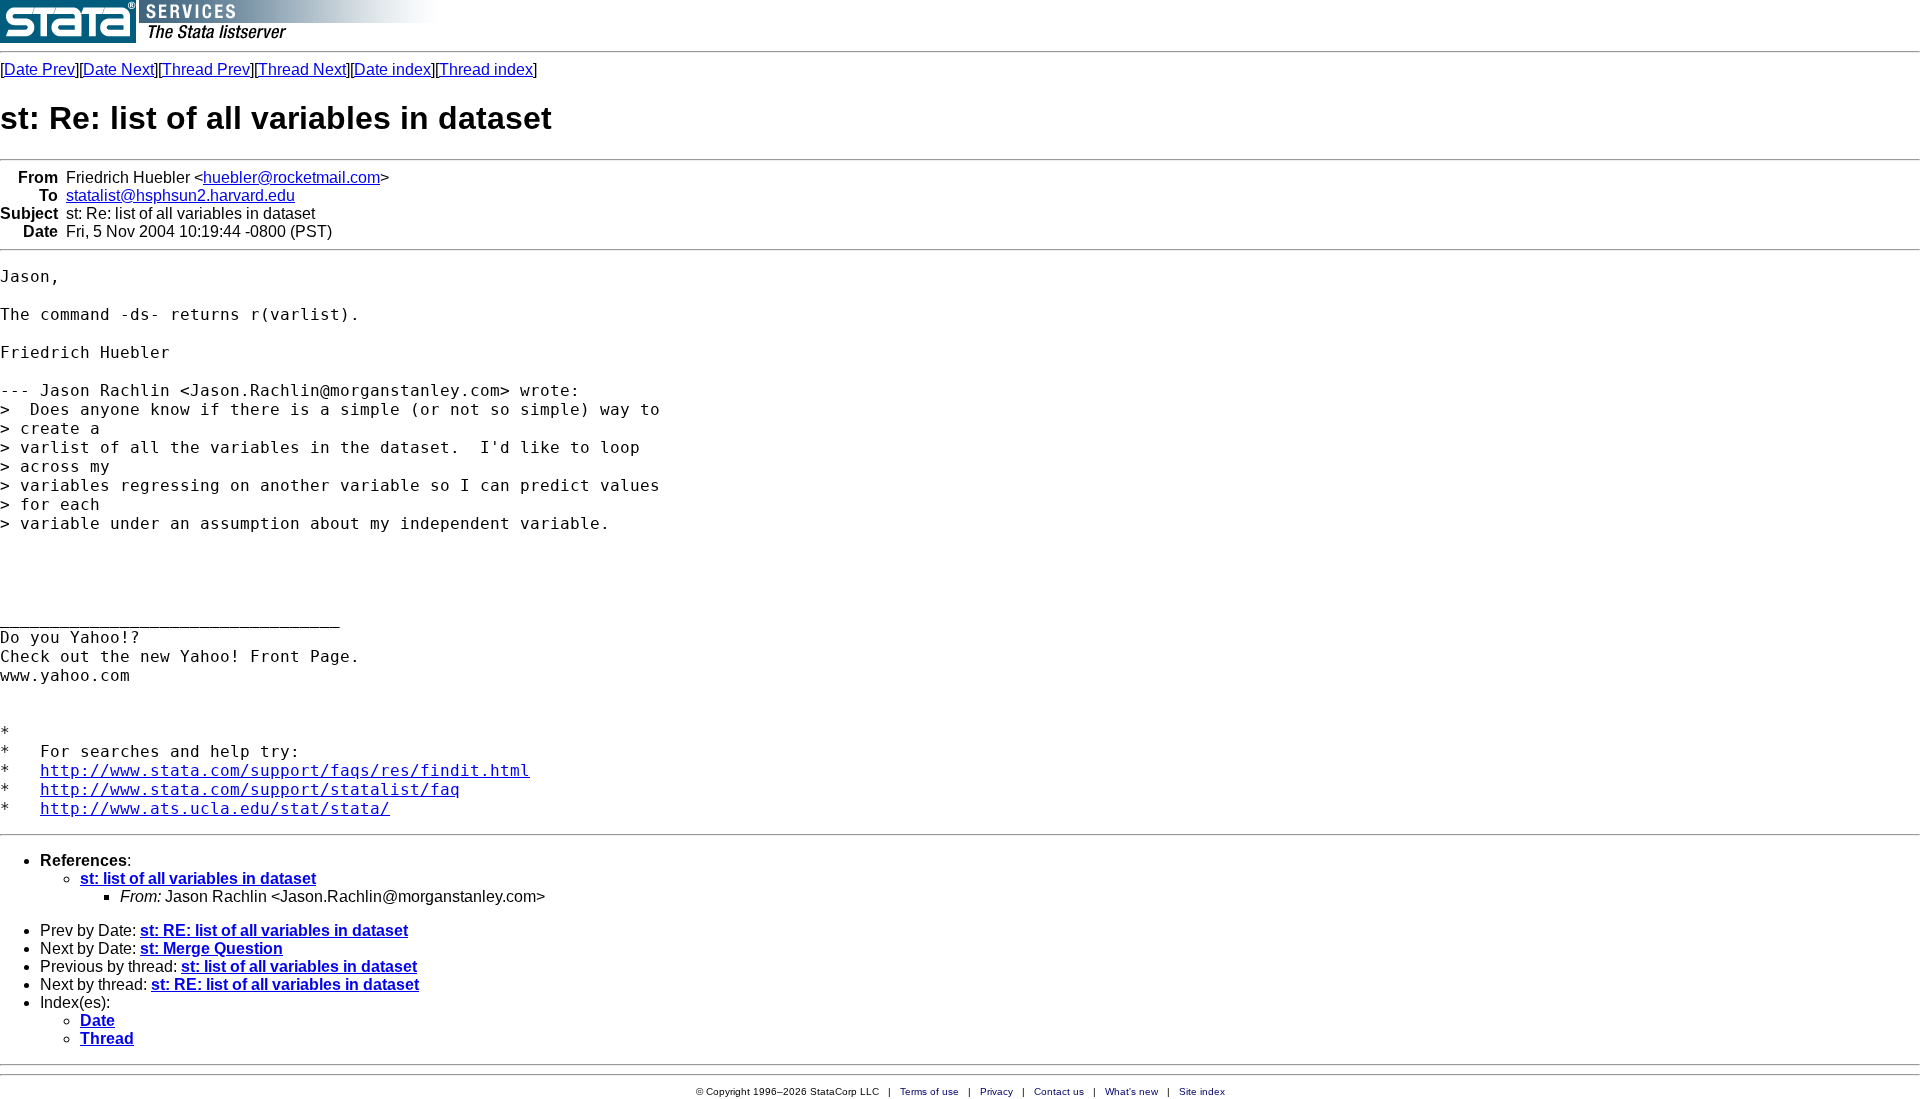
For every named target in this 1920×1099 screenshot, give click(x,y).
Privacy (996, 1091)
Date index (392, 69)
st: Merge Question (211, 948)
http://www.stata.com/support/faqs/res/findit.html (285, 770)
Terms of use (929, 1091)
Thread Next (302, 69)
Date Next (118, 69)
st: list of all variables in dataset (198, 878)
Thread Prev (206, 69)
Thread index (486, 69)
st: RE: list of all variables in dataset (274, 930)
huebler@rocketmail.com (291, 177)
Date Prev (39, 69)
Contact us (1059, 1091)
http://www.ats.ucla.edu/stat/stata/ (215, 808)
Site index (1202, 1091)
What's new (1131, 1091)
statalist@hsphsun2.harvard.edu (180, 195)
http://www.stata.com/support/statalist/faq (250, 789)
